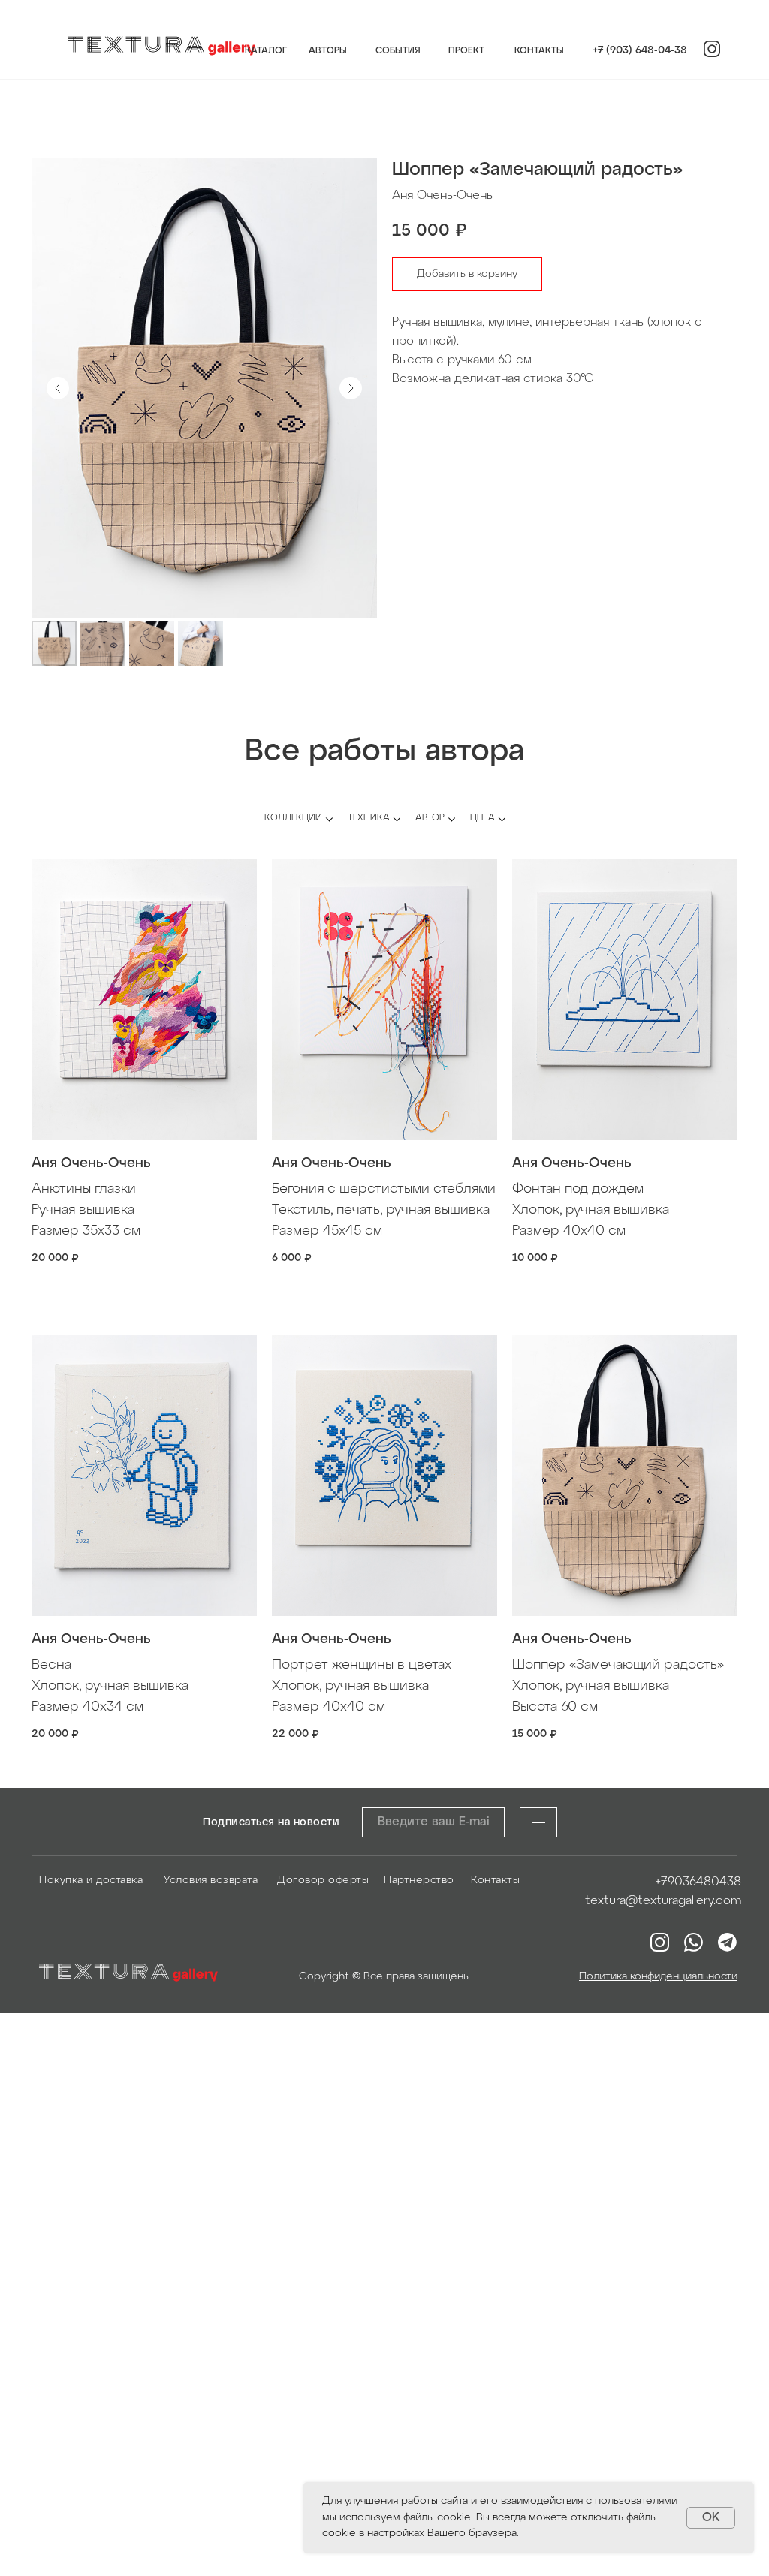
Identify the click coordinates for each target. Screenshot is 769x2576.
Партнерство (419, 1881)
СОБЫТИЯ (398, 51)
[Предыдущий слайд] (58, 388)
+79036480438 (698, 1882)
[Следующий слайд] (351, 388)
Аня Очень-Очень (442, 196)
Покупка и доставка (91, 1881)
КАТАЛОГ (266, 51)
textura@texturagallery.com (663, 1901)
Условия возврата (211, 1881)
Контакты (495, 1881)
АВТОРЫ (328, 51)
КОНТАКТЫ (539, 51)
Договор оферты (323, 1881)
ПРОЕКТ (466, 51)
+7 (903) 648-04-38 (640, 51)
